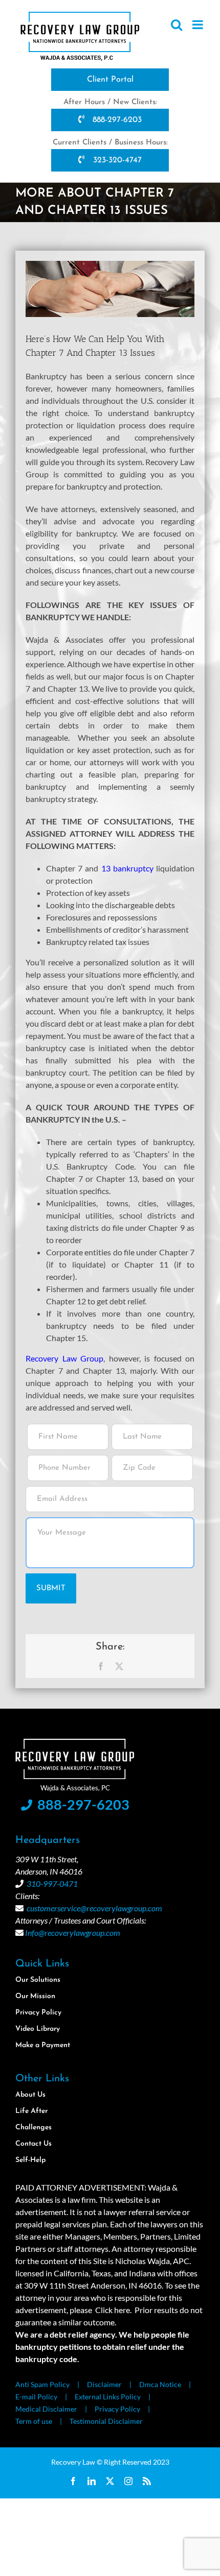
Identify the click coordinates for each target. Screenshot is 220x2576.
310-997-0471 (52, 1884)
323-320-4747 (116, 160)
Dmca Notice (160, 2384)
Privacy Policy (117, 2409)
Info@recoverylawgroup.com (73, 1933)
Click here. (113, 2310)
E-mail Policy (36, 2397)
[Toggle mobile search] (177, 25)
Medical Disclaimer (46, 2409)
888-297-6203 (116, 120)
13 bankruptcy (127, 868)
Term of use (34, 2421)
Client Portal (110, 80)
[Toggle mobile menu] (199, 25)
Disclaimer (104, 2384)
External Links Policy (108, 2397)
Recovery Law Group (64, 1358)
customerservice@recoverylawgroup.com (94, 1908)
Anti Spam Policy (42, 2384)
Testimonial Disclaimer (106, 2421)
